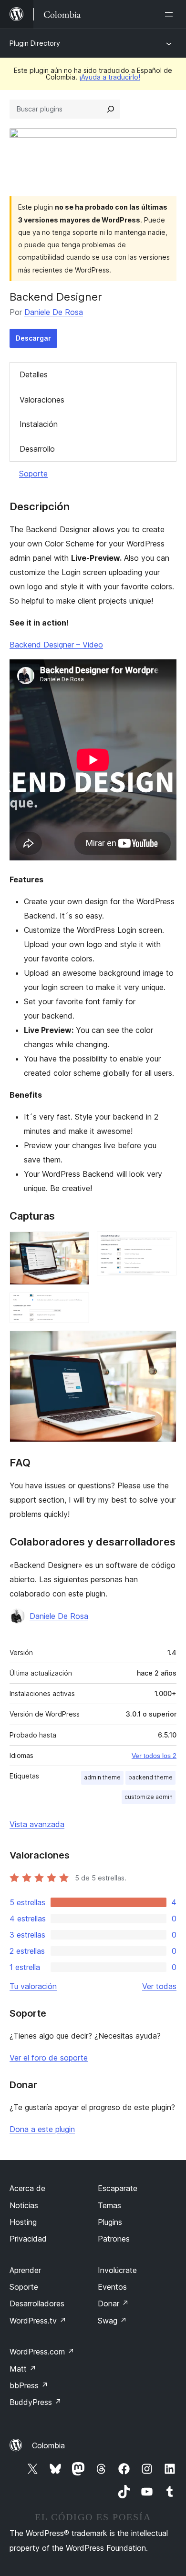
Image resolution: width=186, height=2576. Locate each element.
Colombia (48, 2445)
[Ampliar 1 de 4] (76, 1244)
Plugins (110, 2222)
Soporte (33, 474)
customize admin (149, 1797)
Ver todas (159, 1986)
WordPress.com (42, 2352)
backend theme (150, 1777)
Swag (112, 2321)
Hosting (23, 2222)
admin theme (102, 1777)
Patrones (114, 2239)
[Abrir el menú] (171, 14)
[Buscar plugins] (111, 109)
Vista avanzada (37, 1824)
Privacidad (28, 2239)
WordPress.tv (38, 2321)
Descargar (33, 338)
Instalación (39, 424)
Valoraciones (42, 400)
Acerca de (27, 2188)
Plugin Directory (35, 43)
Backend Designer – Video (56, 645)
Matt (23, 2369)
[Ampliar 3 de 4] (76, 1305)
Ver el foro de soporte (49, 2058)
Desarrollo (37, 449)
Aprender (25, 2270)
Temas (109, 2205)
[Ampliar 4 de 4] (164, 1344)
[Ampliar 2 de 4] (164, 1244)
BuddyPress (36, 2402)
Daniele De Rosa (54, 312)
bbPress (29, 2385)
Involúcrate (117, 2270)
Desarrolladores (37, 2303)
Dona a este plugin (42, 2129)
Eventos (112, 2287)
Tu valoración (33, 1986)
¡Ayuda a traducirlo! (110, 77)
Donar (113, 2303)
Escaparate (118, 2188)
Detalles (34, 374)
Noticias (24, 2205)
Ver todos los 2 (154, 1756)
